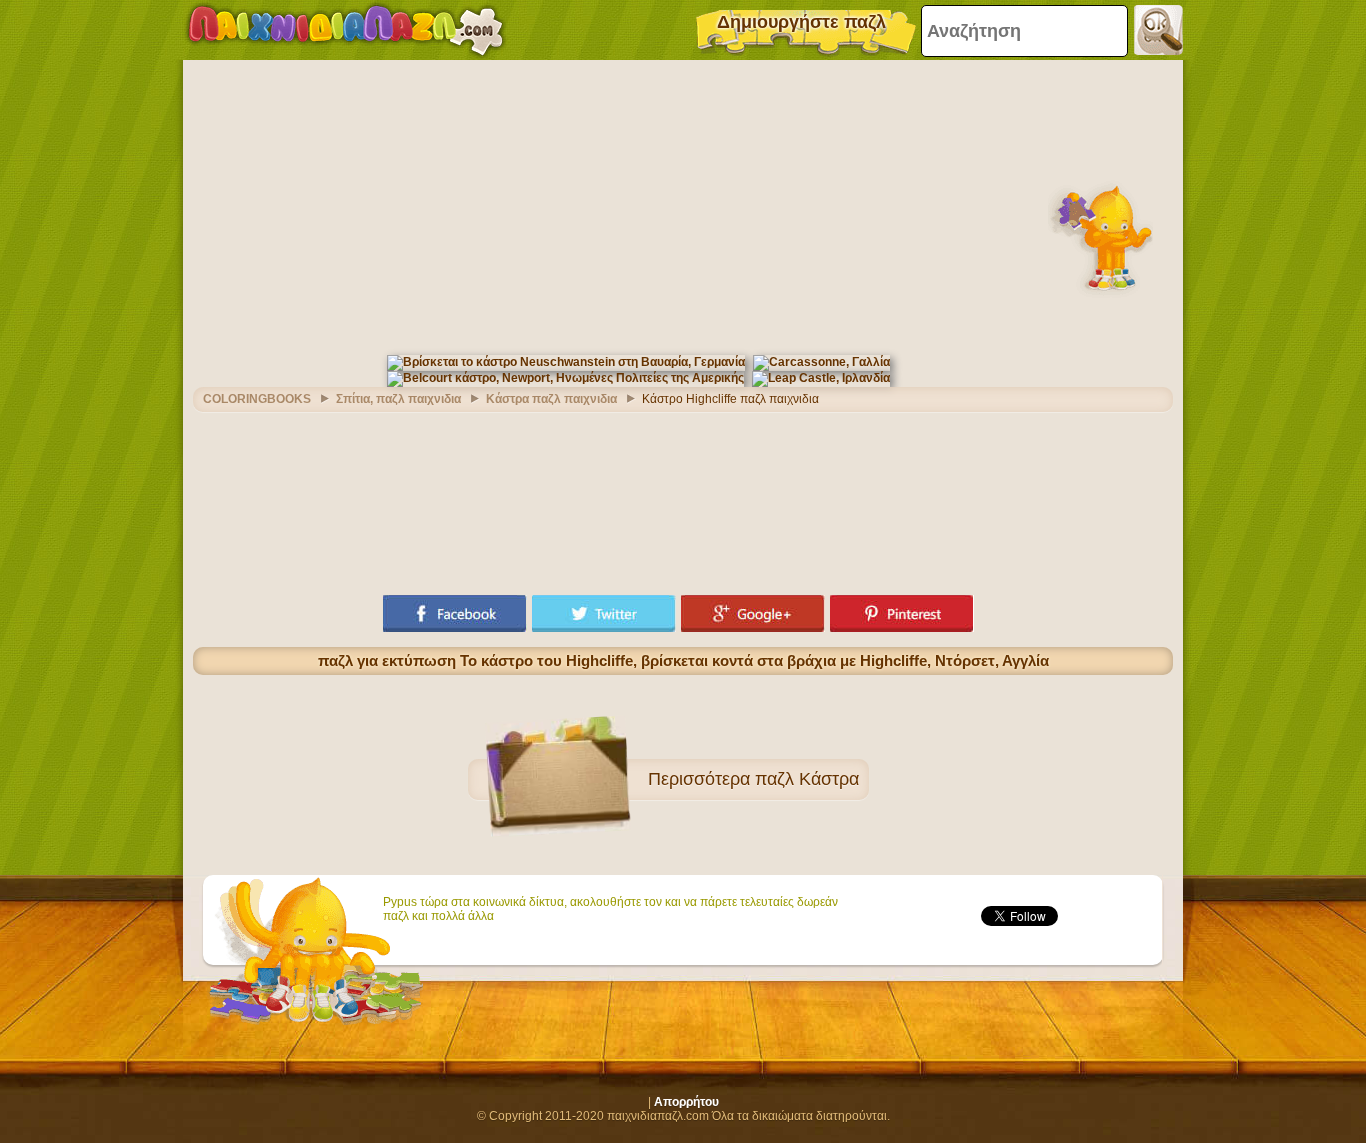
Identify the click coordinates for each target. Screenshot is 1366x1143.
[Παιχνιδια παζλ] (345, 30)
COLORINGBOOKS (257, 399)
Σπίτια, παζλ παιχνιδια (398, 399)
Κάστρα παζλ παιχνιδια (551, 399)
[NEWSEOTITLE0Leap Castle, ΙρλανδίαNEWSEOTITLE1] (821, 378)
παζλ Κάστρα (807, 779)
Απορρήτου (686, 1102)
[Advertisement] (683, 205)
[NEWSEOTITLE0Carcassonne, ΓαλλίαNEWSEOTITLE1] (821, 362)
